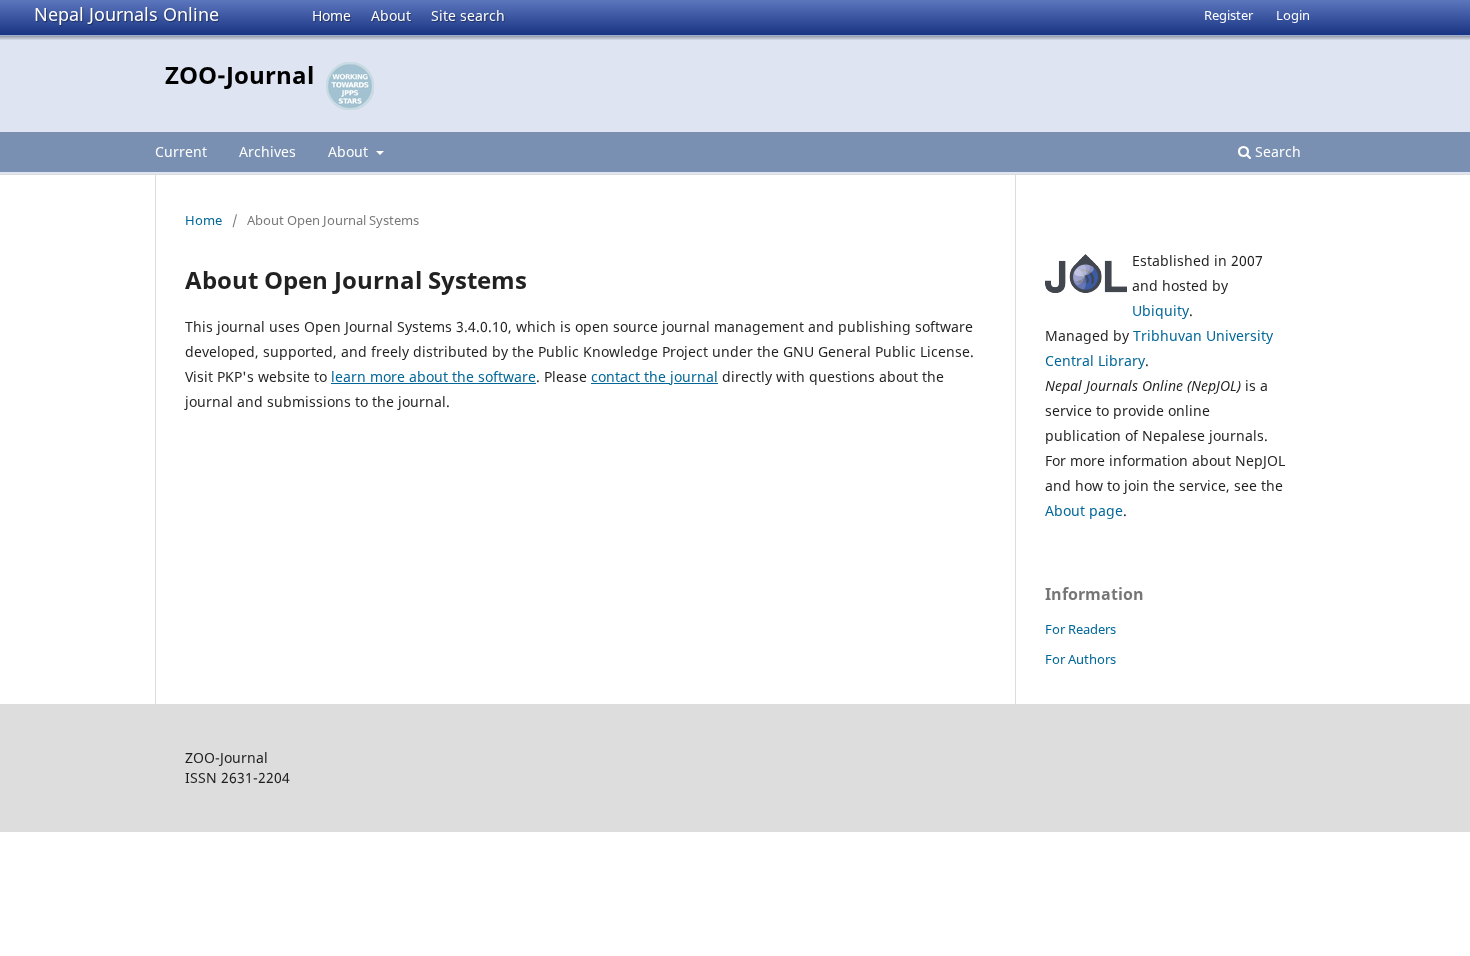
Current (181, 151)
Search (1276, 151)
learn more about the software (433, 376)
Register (1228, 15)
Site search (468, 15)
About (391, 15)
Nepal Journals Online (126, 14)
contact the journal (654, 376)
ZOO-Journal (239, 74)
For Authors (1080, 659)
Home (331, 15)
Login (1293, 15)
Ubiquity (1160, 310)
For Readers (1080, 629)
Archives (267, 151)
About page (1084, 510)
